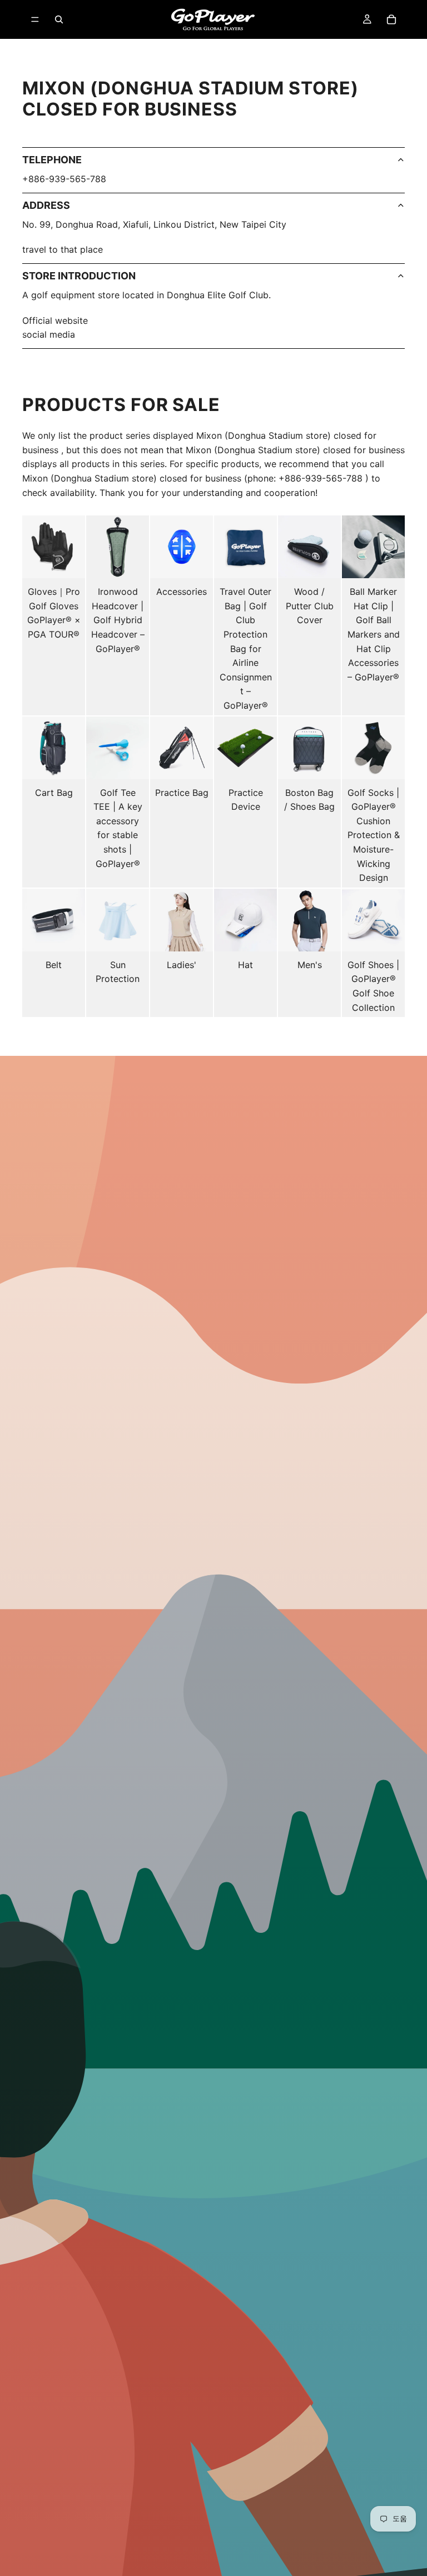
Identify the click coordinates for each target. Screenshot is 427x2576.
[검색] (59, 19)
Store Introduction (79, 276)
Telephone (52, 160)
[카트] (391, 19)
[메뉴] (35, 19)
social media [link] (49, 334)
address (46, 205)
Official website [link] (55, 320)
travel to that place (63, 249)
